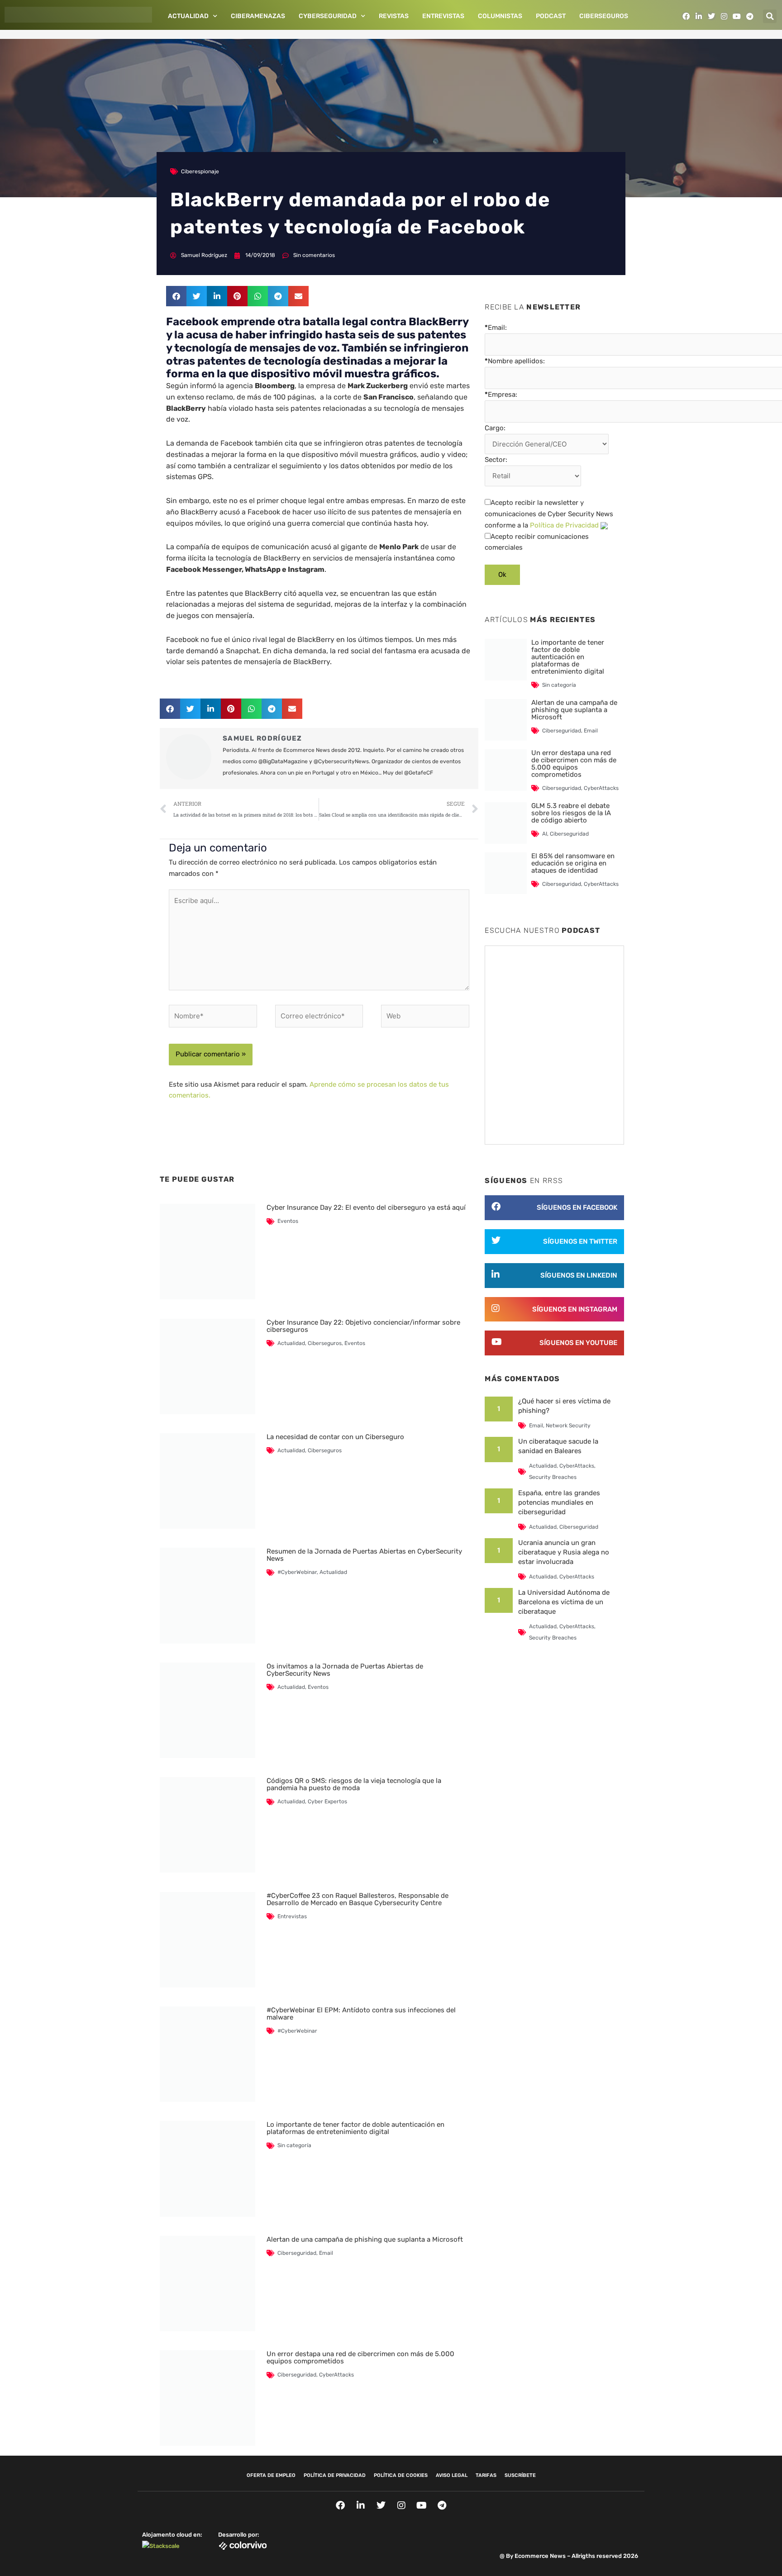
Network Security (568, 1426)
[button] (770, 16)
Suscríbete (520, 2475)
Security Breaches (553, 1477)
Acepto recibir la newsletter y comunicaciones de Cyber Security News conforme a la (549, 514)
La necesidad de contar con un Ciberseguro (335, 1437)
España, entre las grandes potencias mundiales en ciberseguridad (559, 1502)
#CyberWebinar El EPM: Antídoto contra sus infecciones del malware (361, 2014)
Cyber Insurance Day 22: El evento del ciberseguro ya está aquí (366, 1207)
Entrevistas (443, 16)
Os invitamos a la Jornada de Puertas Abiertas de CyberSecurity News (345, 1670)
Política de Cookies (401, 2475)
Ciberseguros (604, 16)
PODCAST (551, 16)
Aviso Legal (452, 2475)
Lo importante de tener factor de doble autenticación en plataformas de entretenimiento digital (355, 2128)
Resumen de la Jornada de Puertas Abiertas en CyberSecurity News (364, 1555)
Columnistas (500, 16)
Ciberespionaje (200, 171)
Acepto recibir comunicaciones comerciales (537, 542)
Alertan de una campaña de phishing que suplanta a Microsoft (365, 2239)
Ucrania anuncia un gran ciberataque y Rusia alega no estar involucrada (564, 1552)
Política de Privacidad (564, 525)
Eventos (288, 1221)
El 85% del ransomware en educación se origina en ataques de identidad (573, 863)
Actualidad (188, 16)
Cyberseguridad (328, 16)
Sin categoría (294, 2145)
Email (326, 2253)
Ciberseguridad (297, 2253)
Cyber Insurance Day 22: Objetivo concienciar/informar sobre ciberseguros (363, 1326)
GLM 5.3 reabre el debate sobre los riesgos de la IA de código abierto (571, 813)
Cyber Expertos (327, 1801)
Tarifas (486, 2475)
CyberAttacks (336, 2375)
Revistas (394, 16)
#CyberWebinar (297, 1572)
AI (545, 834)
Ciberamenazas (258, 16)
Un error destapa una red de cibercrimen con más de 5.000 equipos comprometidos (360, 2357)
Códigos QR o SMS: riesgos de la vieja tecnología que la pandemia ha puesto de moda (354, 1784)
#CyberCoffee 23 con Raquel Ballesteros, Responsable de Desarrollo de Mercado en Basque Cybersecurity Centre (358, 1899)
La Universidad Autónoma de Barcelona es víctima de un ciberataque (564, 1602)
